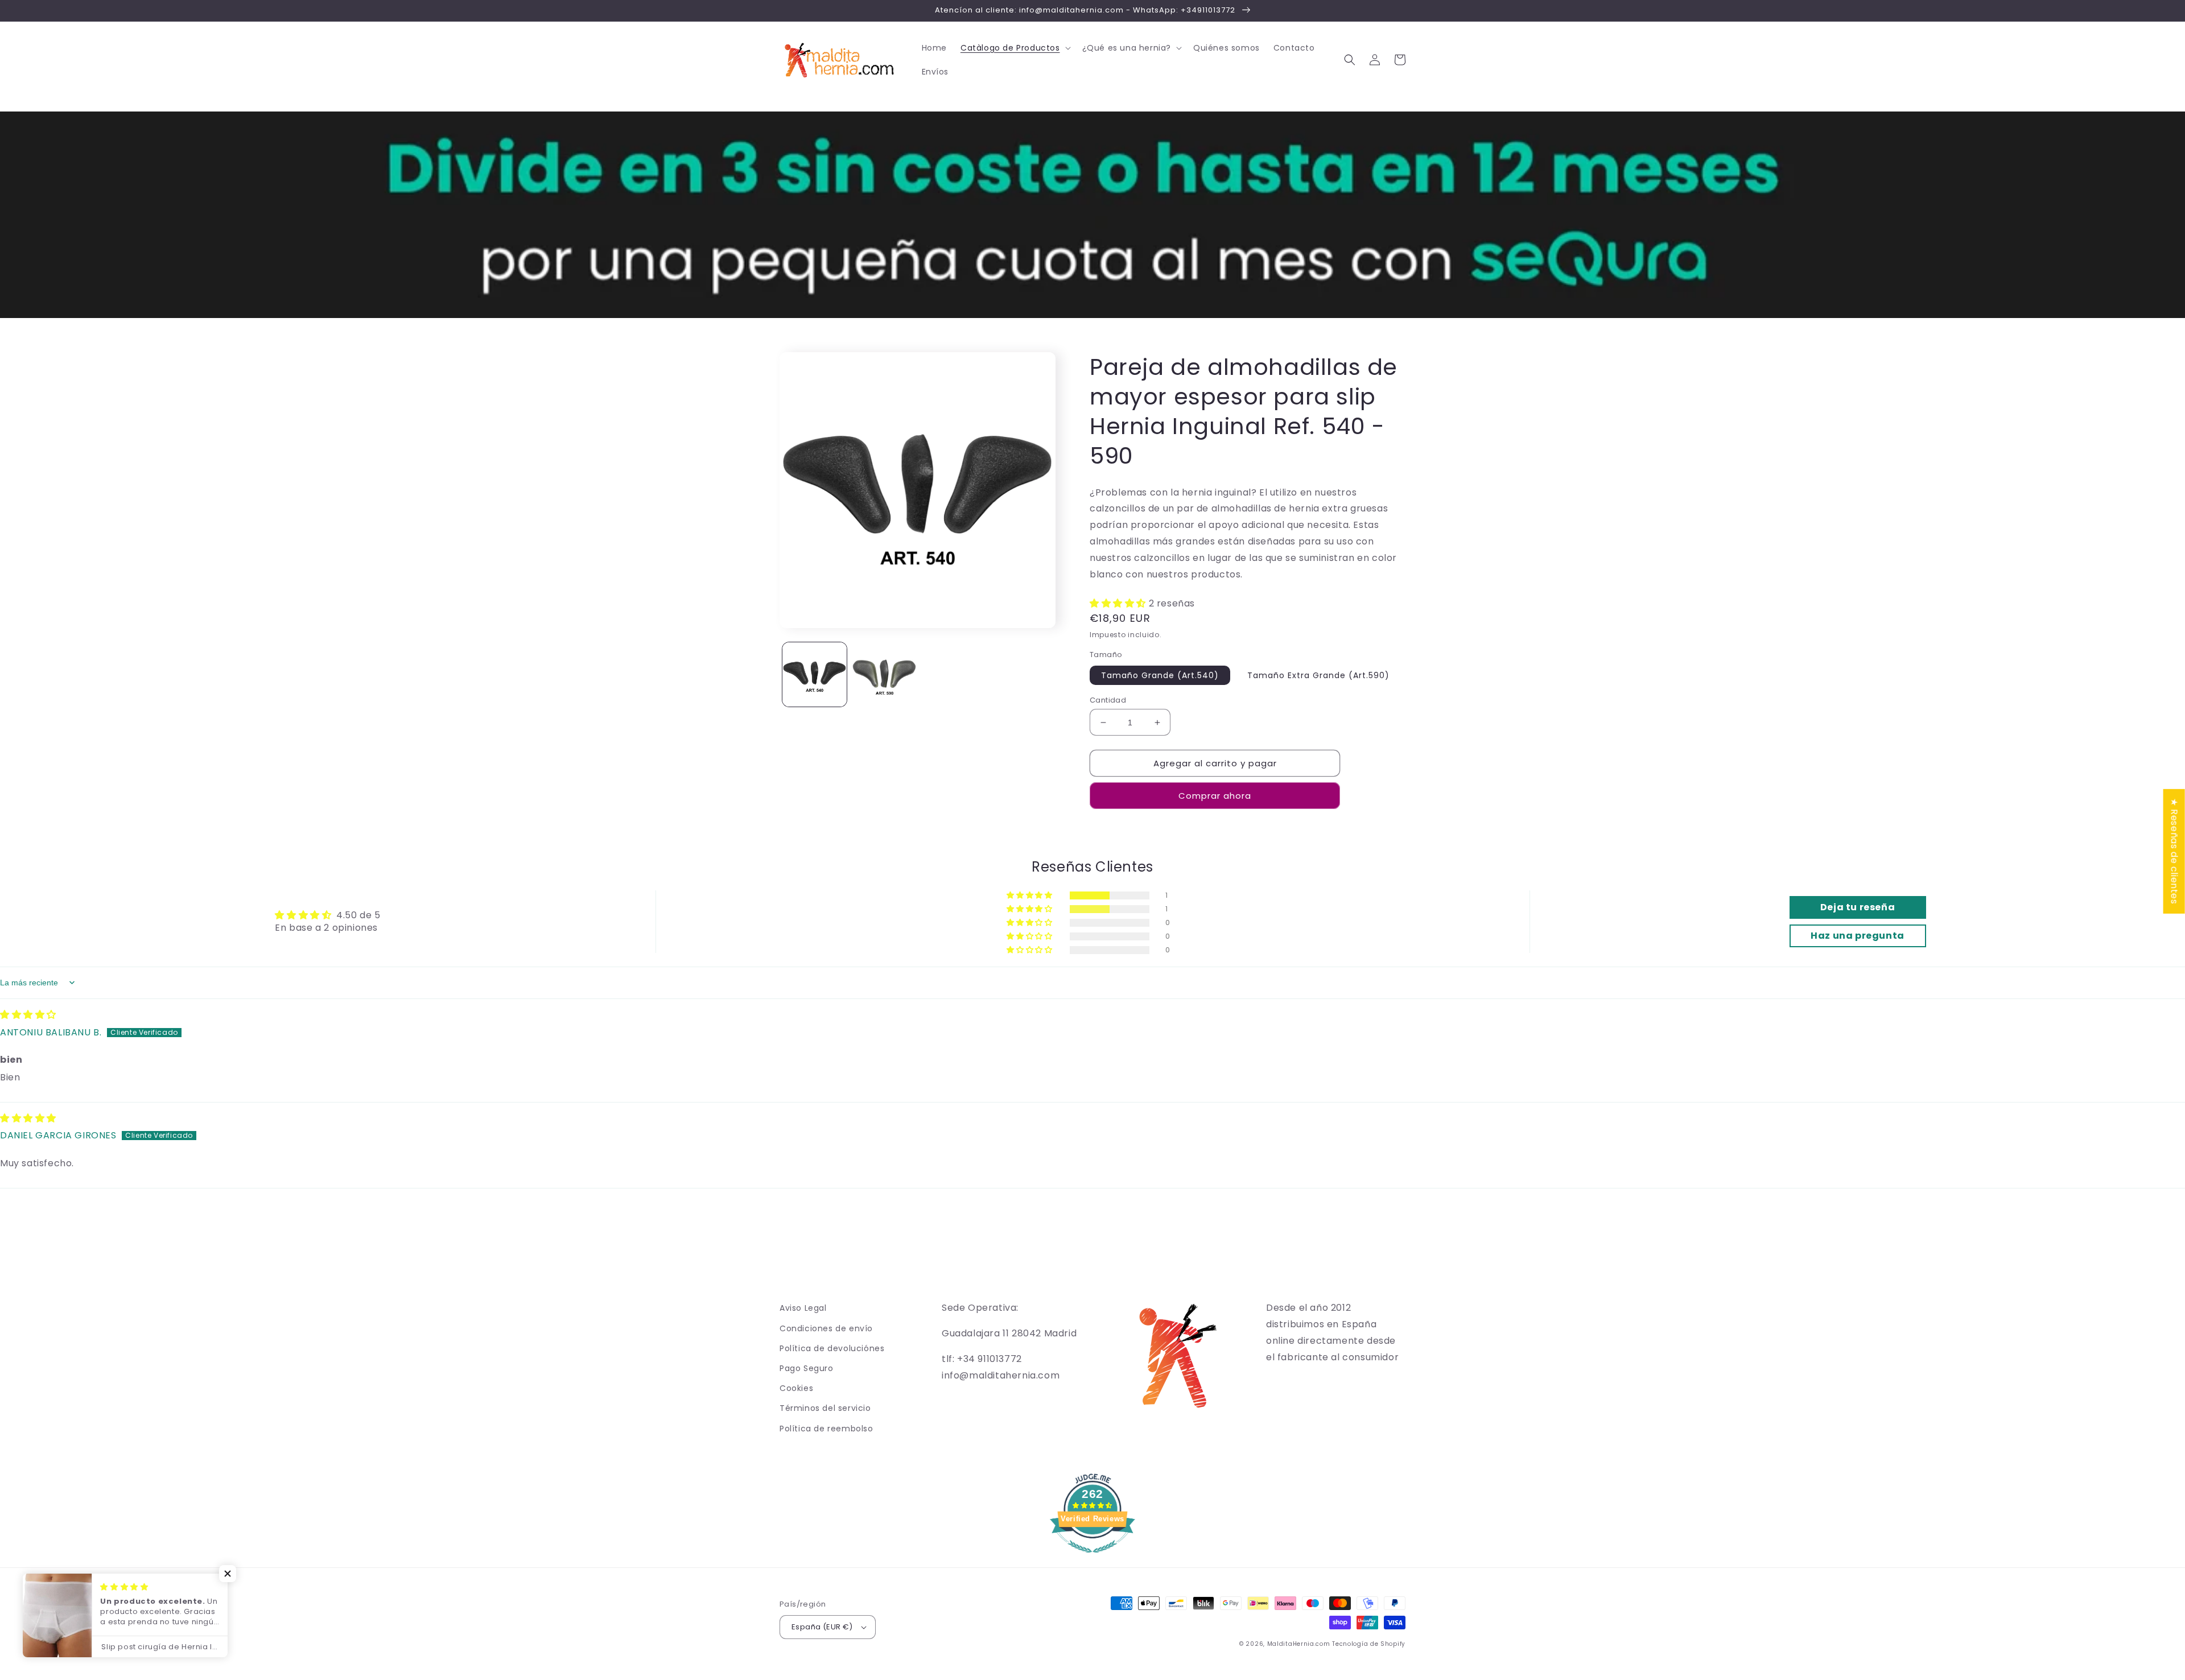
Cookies (796, 1388)
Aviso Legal (803, 1308)
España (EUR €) (822, 1627)
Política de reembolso (826, 1429)
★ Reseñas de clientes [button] (2174, 851)
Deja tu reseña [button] (1858, 907)
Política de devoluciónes (832, 1348)
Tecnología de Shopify (1369, 1644)
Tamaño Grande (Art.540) (1160, 675)
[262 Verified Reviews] (1092, 1559)
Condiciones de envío (826, 1328)
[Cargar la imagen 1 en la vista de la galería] (815, 674)
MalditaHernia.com (1299, 1644)
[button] (1015, 48)
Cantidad (1108, 700)
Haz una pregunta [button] (1858, 936)
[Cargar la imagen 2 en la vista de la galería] (885, 674)
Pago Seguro (807, 1368)
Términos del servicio (825, 1408)
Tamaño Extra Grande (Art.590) (1318, 675)
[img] (28, 1015)
